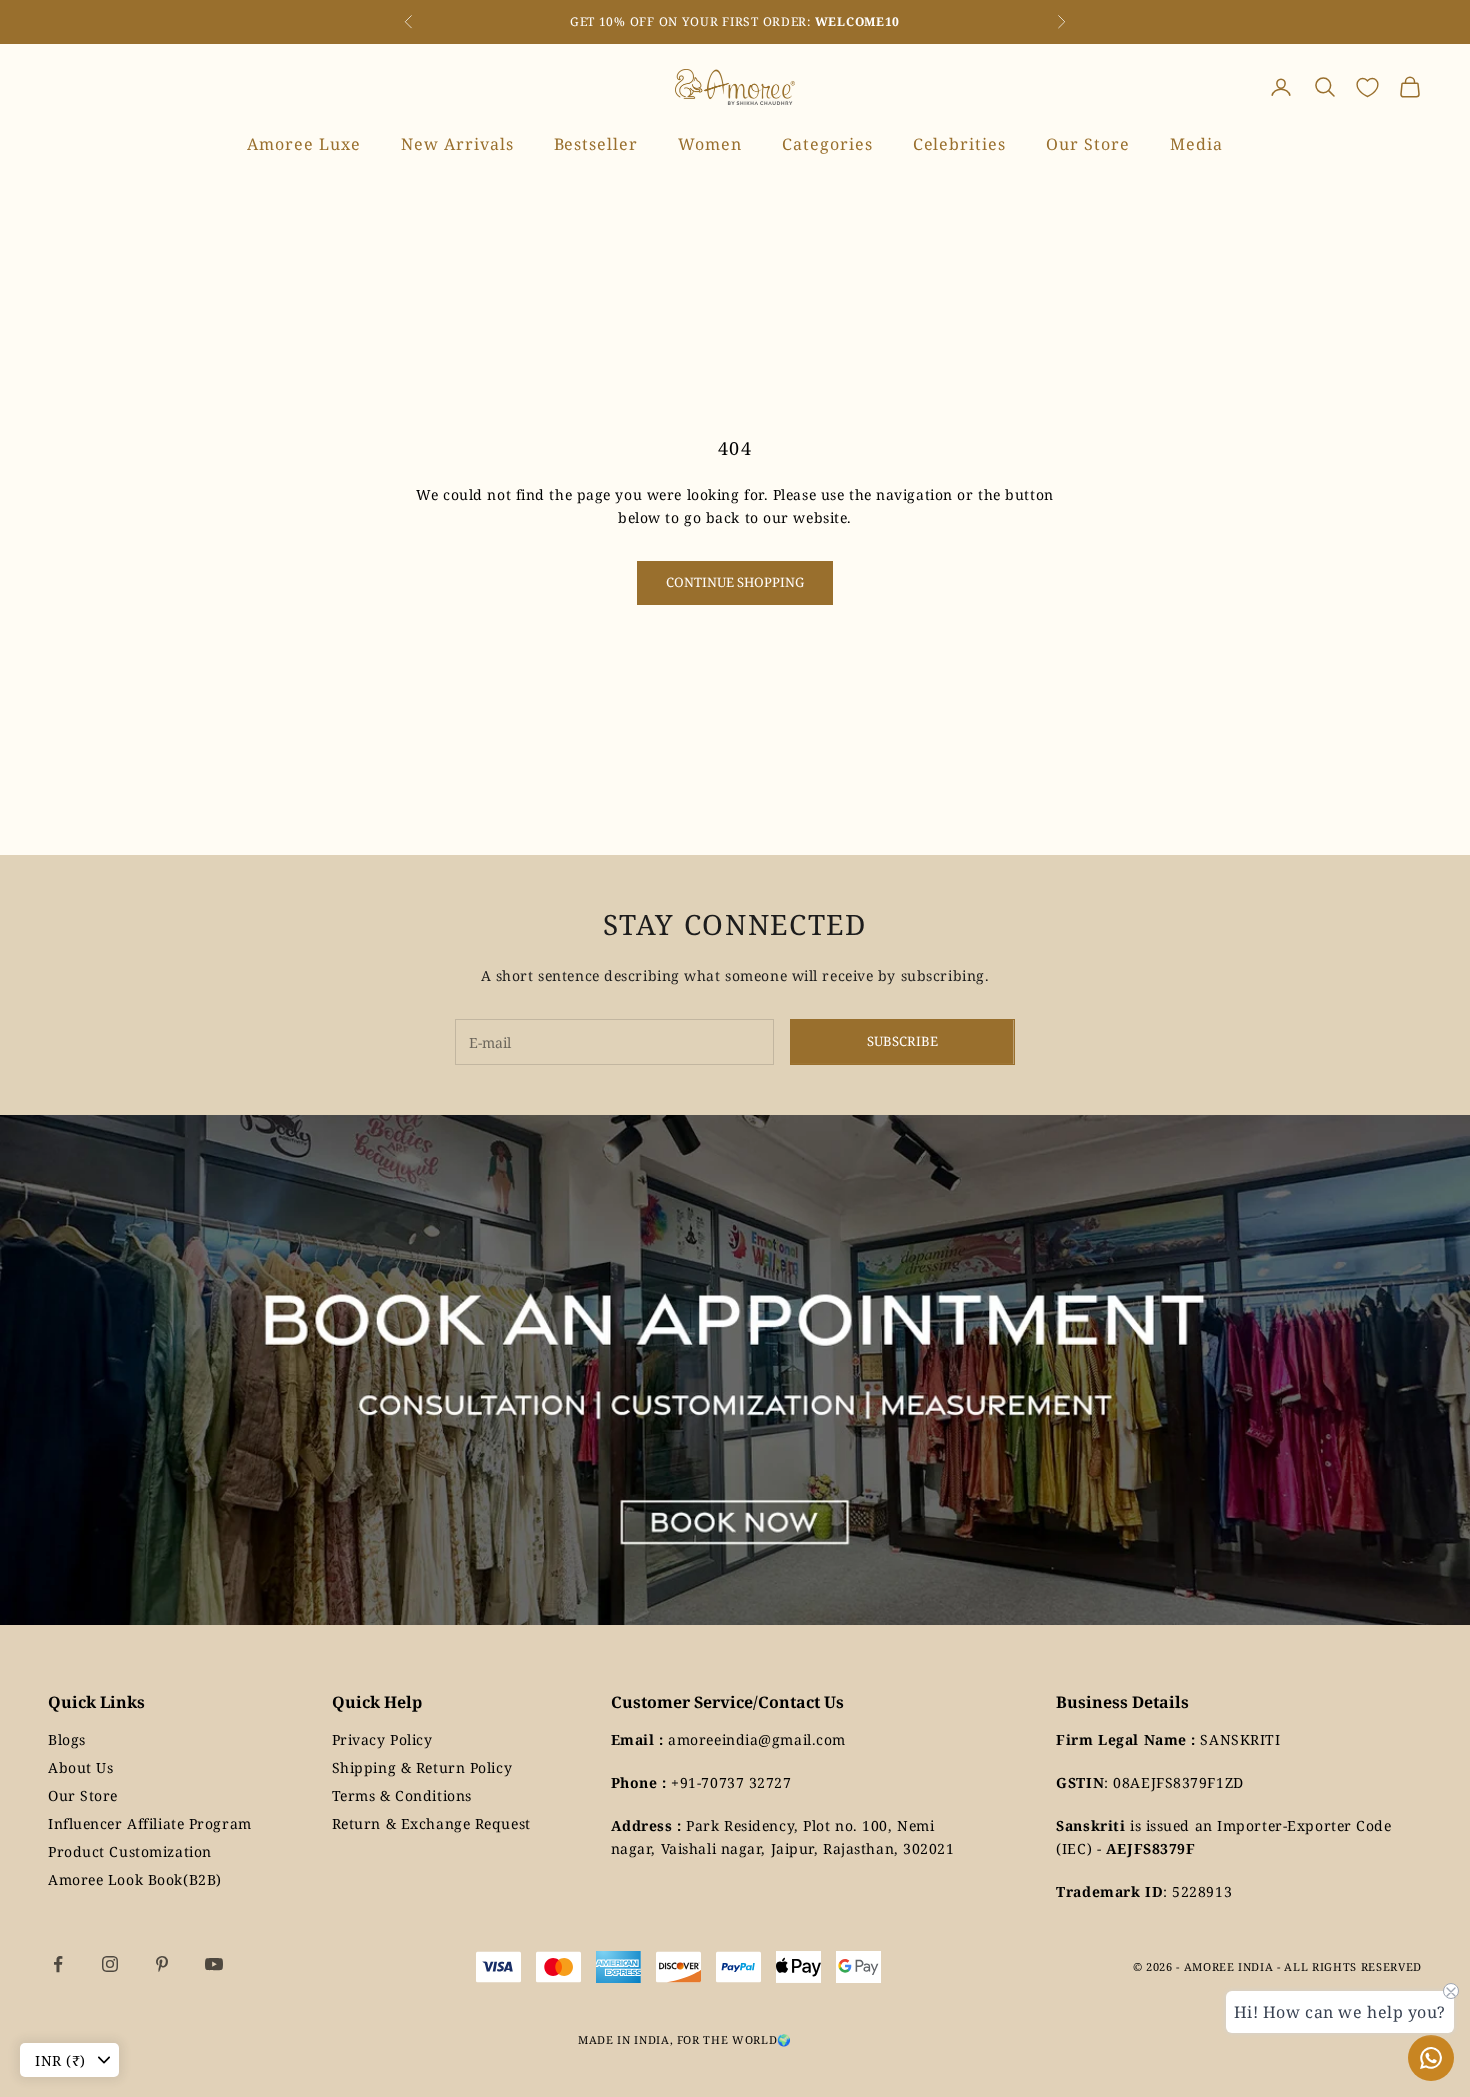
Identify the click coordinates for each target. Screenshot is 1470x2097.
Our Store (1088, 144)
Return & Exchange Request (431, 1823)
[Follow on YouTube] (214, 1964)
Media (1196, 144)
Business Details (1122, 1702)
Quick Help (377, 1702)
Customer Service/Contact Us (727, 1702)
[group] (735, 1370)
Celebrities (960, 144)
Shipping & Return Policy (422, 1767)
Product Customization (130, 1851)
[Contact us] (1431, 2058)
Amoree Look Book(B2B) (135, 1879)
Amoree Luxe (304, 144)
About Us (80, 1767)
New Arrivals (457, 144)
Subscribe (902, 1041)
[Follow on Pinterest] (162, 1964)
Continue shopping (735, 582)
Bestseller (596, 144)
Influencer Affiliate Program (150, 1823)
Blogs (67, 1739)
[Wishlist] (1367, 87)
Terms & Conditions (402, 1795)
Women (710, 144)
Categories (827, 144)
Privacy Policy (382, 1739)
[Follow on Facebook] (58, 1964)
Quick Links (96, 1702)
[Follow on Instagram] (110, 1964)
